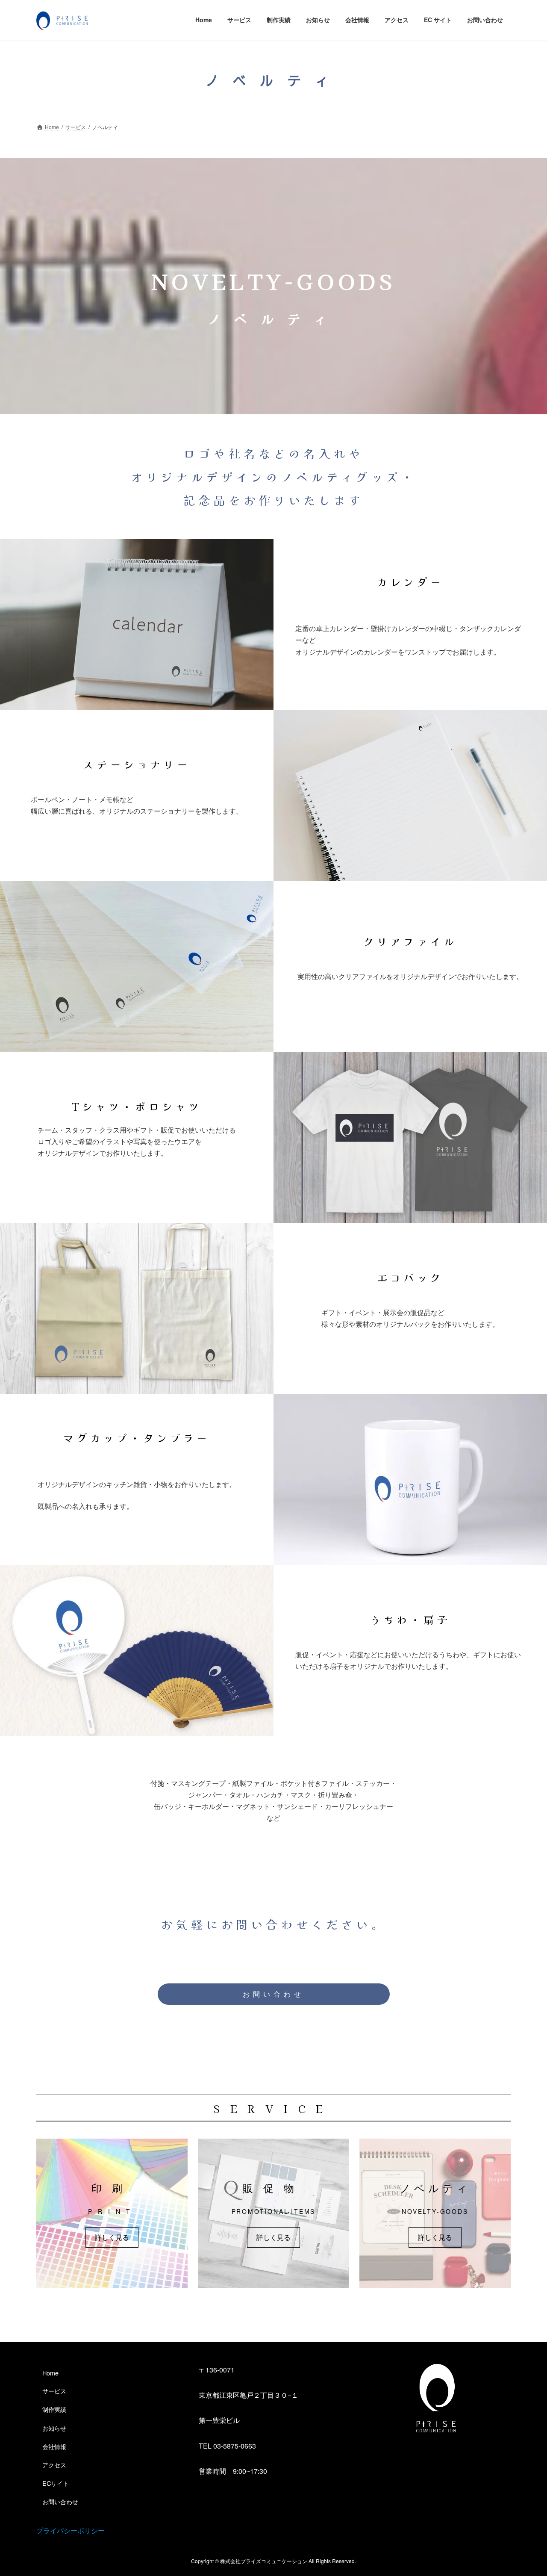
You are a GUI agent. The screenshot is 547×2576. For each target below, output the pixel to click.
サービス (54, 2391)
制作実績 (54, 2409)
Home (50, 2373)
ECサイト (56, 2483)
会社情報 (54, 2446)
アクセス (54, 2465)
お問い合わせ (273, 1994)
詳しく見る (112, 2237)
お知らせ (54, 2427)
